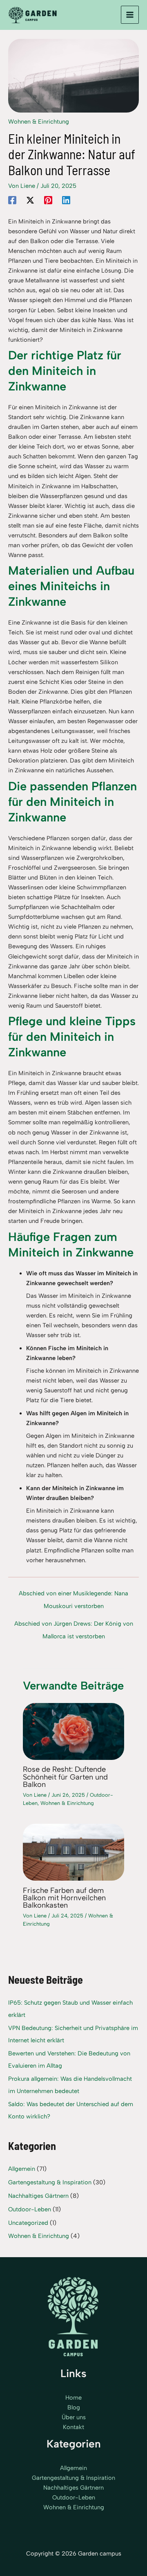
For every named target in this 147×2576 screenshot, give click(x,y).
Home (73, 2398)
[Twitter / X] (30, 200)
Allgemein (22, 2169)
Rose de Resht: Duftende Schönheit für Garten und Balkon (65, 1777)
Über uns (74, 2417)
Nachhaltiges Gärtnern (38, 2196)
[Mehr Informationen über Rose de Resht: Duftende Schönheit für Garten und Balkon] (73, 1731)
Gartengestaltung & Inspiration (50, 2182)
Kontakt (73, 2427)
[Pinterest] (48, 200)
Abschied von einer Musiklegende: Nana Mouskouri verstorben (73, 1595)
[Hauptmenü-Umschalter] (130, 15)
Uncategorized (28, 2223)
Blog (74, 2407)
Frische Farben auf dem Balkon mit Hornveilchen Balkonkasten (64, 1898)
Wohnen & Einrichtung (39, 122)
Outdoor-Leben (30, 2209)
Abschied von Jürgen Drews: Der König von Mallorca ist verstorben (74, 1626)
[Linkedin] (66, 200)
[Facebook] (12, 200)
